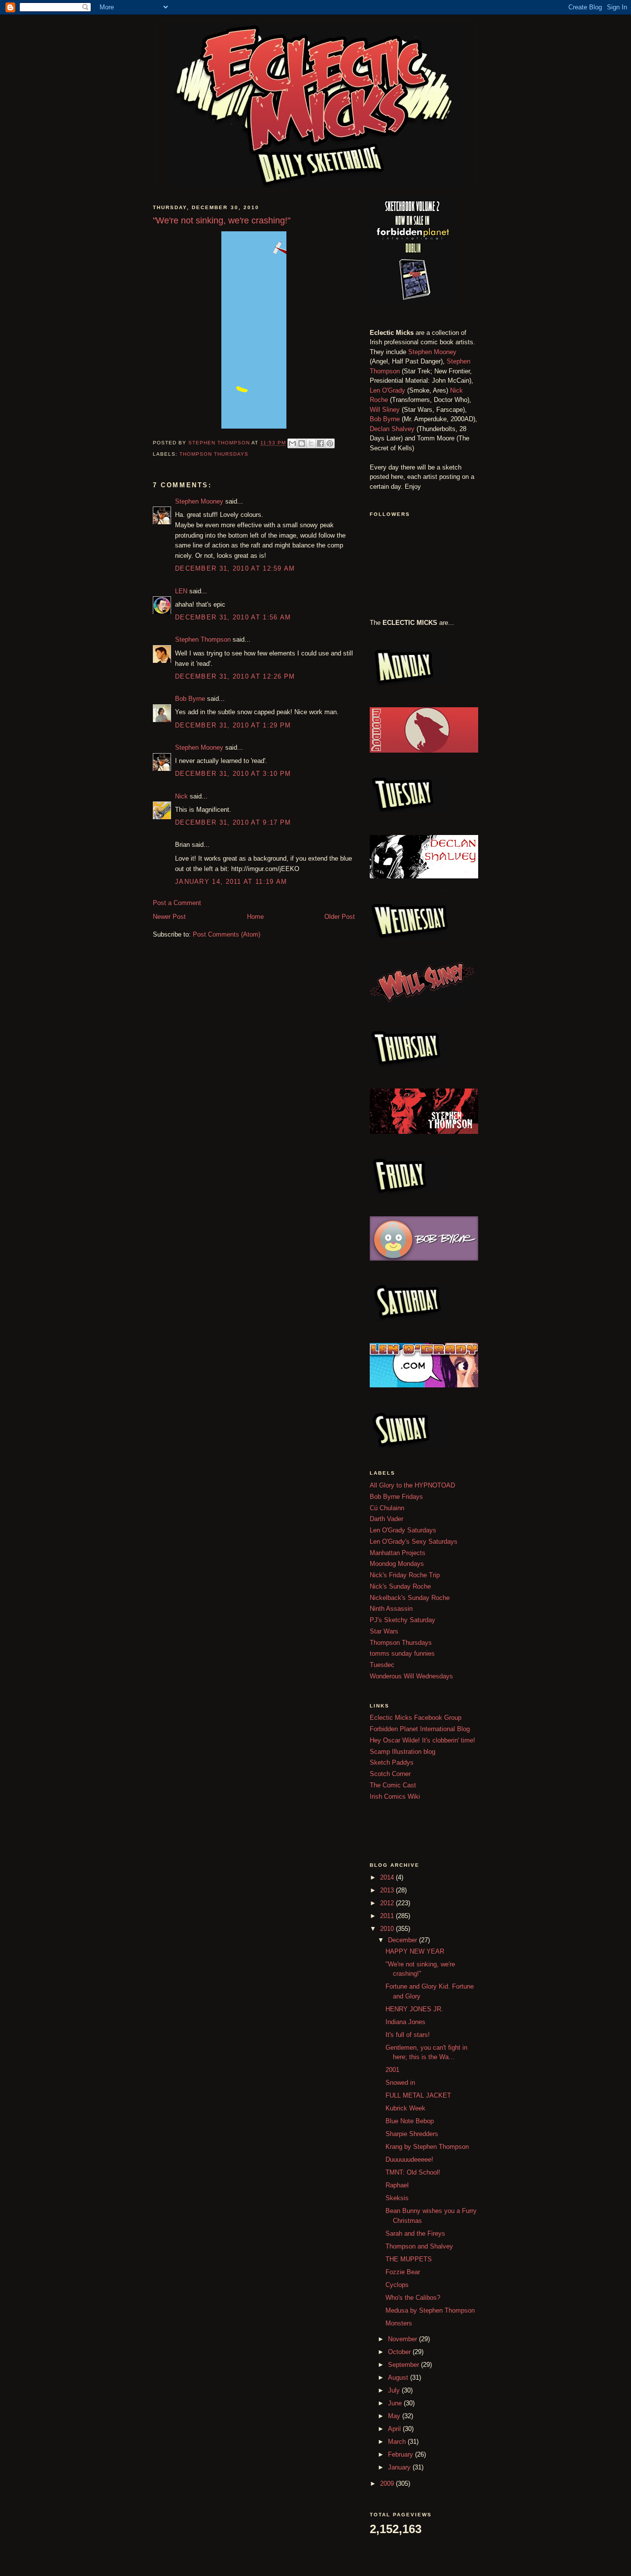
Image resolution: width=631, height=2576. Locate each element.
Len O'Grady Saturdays (403, 1530)
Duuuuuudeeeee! (409, 2159)
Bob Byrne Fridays (396, 1497)
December (403, 1940)
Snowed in (400, 2083)
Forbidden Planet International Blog (420, 1729)
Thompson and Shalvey (419, 2246)
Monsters (399, 2323)
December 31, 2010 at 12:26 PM (235, 676)
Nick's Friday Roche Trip (405, 1575)
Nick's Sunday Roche (400, 1586)
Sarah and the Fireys (415, 2233)
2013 (388, 1890)
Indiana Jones (405, 2022)
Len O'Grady (387, 390)
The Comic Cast (393, 1785)
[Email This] (292, 443)
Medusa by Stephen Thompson (430, 2310)
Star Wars (384, 1631)
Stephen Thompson (203, 639)
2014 (388, 1877)
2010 (388, 1929)
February (402, 2454)
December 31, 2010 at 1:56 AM (233, 617)
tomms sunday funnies (402, 1653)
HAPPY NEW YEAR (415, 1951)
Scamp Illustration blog (403, 1752)
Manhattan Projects (398, 1553)
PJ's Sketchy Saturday (403, 1620)
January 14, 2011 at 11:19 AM (231, 882)
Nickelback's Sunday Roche (410, 1598)
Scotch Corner (390, 1774)
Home (255, 917)
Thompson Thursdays (214, 454)
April (395, 2429)
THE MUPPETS (409, 2259)
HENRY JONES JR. (414, 2009)
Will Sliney (385, 410)
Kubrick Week (405, 2108)
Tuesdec (382, 1665)
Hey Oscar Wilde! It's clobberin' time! (422, 1740)
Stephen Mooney (199, 501)
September (404, 2365)
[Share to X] (311, 443)
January (400, 2467)
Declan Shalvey (392, 429)
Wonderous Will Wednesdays (411, 1676)
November (403, 2339)
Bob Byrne (190, 699)
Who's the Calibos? (413, 2298)
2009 (388, 2484)
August (399, 2377)
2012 (388, 1903)
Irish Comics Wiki (395, 1796)
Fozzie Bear (403, 2272)
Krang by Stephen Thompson (427, 2147)
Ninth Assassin (391, 1609)
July (395, 2390)
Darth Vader (386, 1519)
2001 (392, 2070)
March (398, 2442)
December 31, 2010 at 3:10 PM (233, 774)
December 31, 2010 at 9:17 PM (233, 822)
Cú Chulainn (387, 1508)
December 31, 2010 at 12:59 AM (235, 568)
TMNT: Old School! (413, 2172)
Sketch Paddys (392, 1762)
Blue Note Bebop (410, 2121)
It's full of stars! (408, 2035)
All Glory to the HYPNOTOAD (412, 1485)
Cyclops (397, 2285)
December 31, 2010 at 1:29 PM (233, 725)
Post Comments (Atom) (227, 934)
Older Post (340, 917)
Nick (181, 796)
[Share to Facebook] (320, 443)
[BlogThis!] (302, 443)
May (395, 2416)
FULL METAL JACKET (418, 2095)
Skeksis (397, 2198)
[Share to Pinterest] (330, 443)
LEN (181, 591)
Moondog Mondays (397, 1564)
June (396, 2403)
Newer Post (169, 917)
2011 (388, 1916)
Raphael (397, 2185)
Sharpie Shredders (412, 2134)
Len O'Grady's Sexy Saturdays (414, 1542)
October (400, 2352)
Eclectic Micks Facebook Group (416, 1718)
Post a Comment (177, 903)
